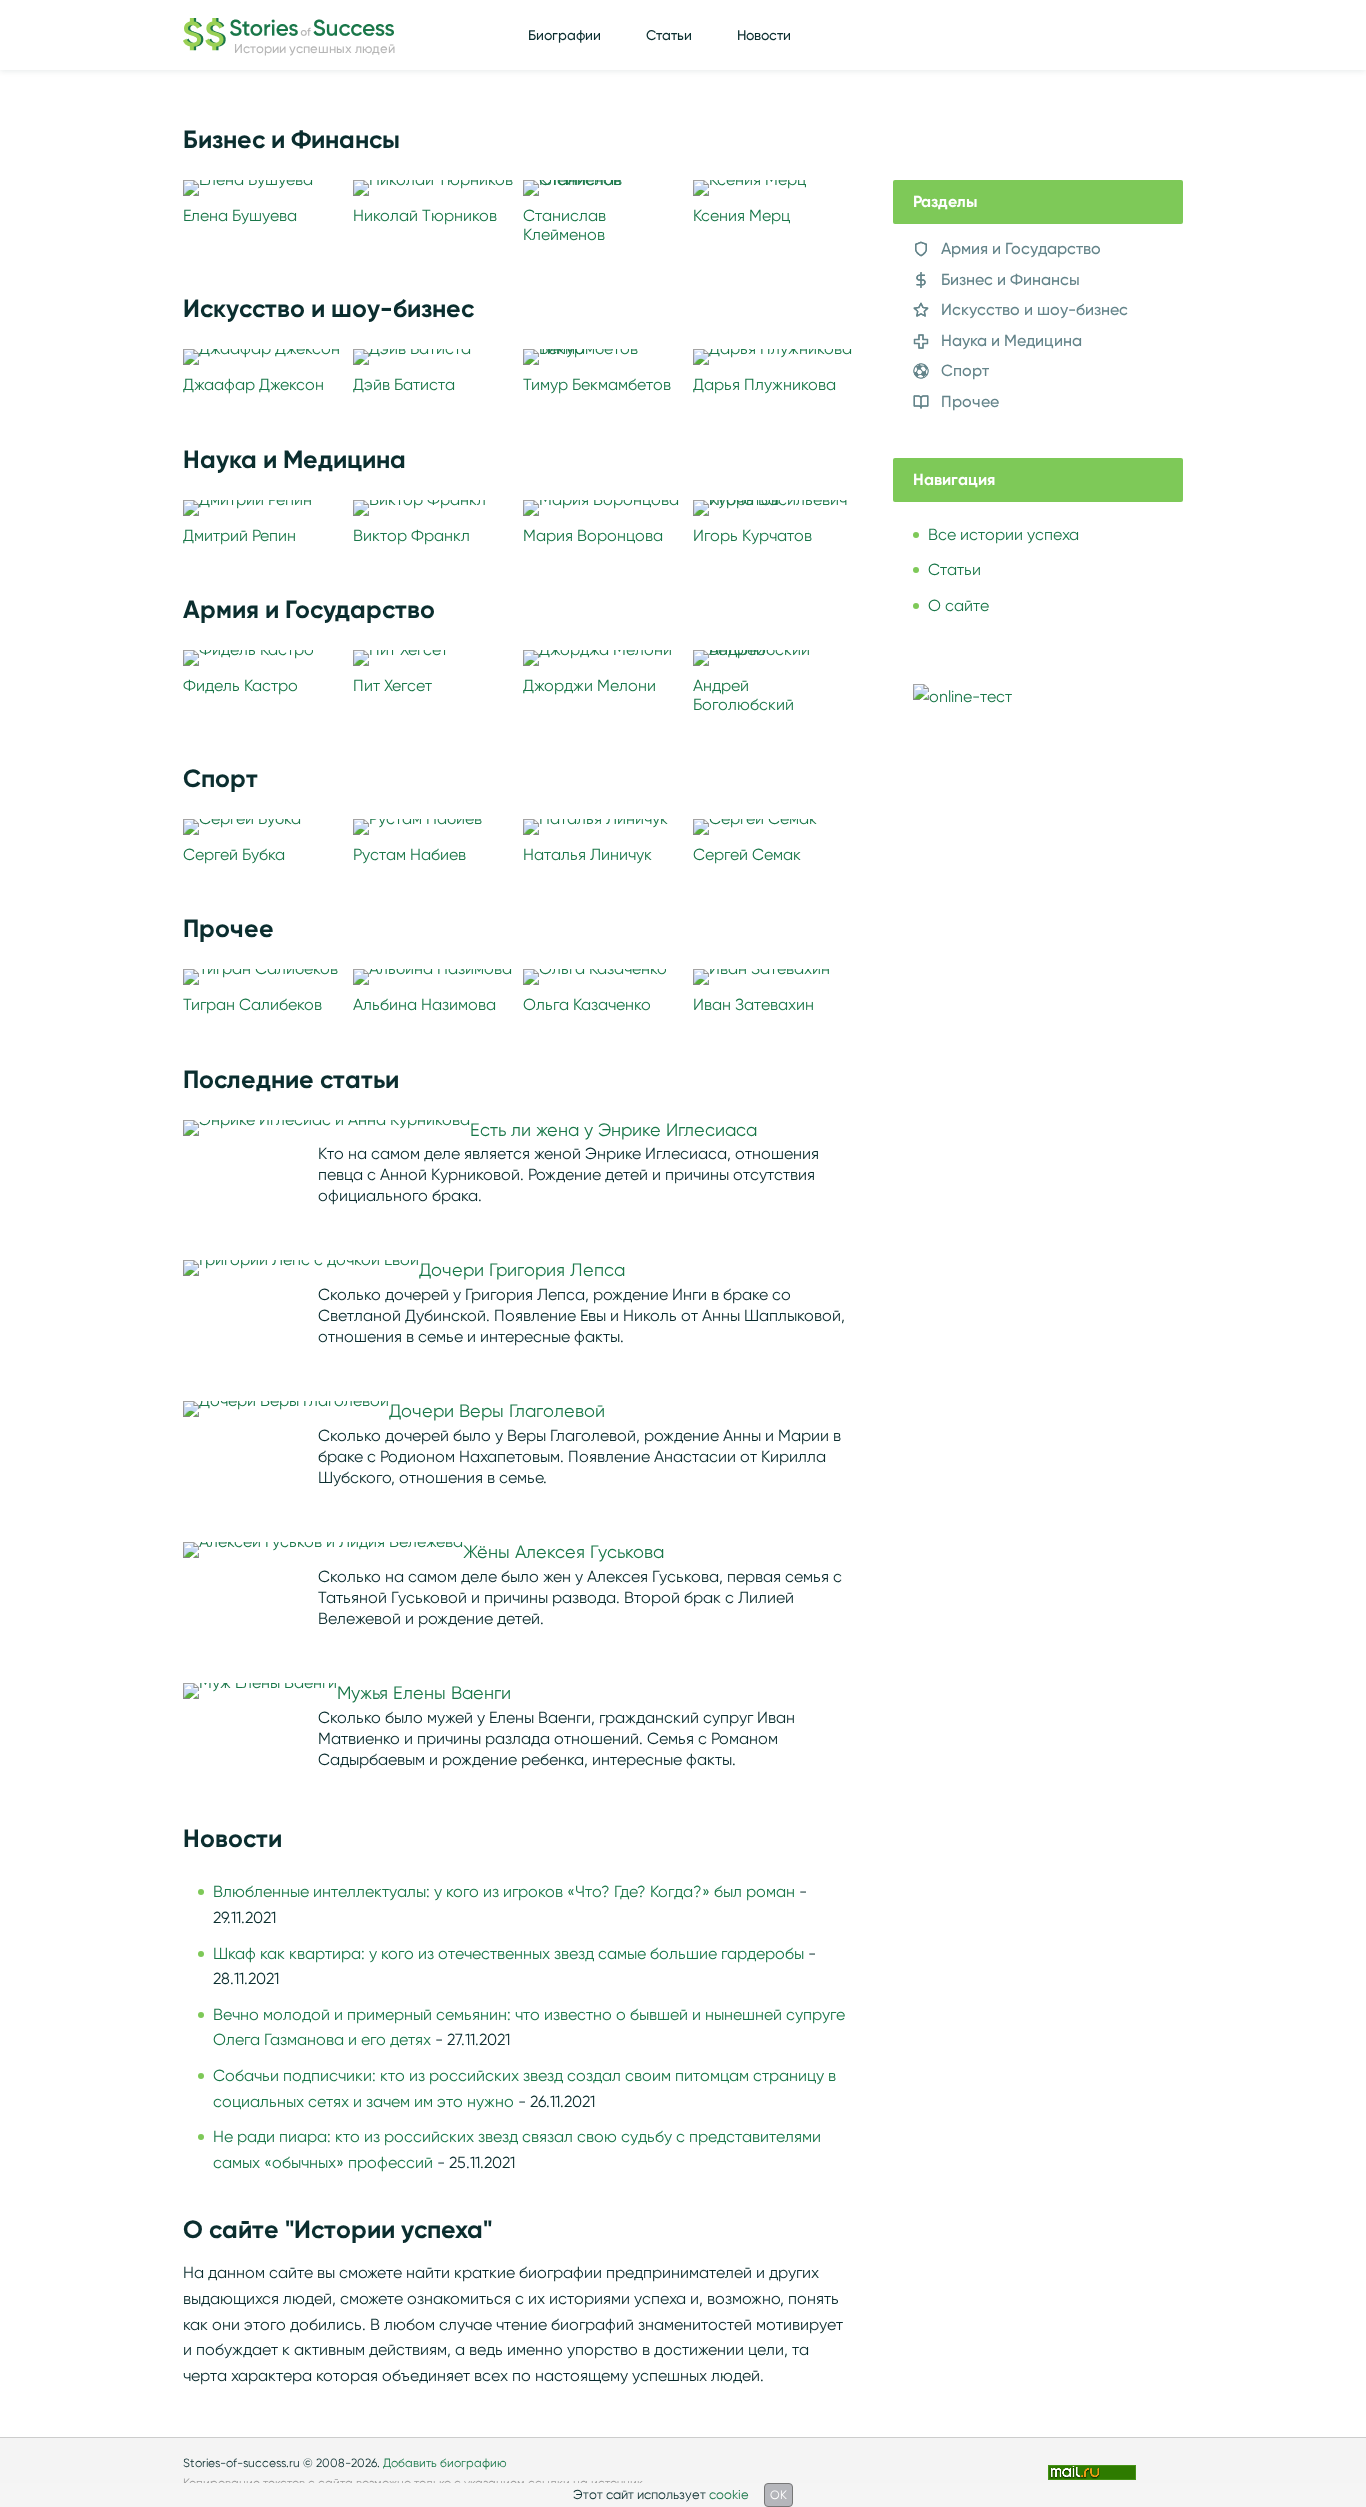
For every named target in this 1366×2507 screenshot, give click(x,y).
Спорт (965, 370)
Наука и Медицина (1011, 340)
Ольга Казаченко (587, 1004)
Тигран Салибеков (252, 1004)
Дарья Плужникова (764, 384)
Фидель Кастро (240, 685)
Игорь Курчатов (752, 535)
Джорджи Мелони (589, 685)
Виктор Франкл (411, 535)
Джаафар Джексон (253, 384)
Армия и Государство (1021, 248)
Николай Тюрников (425, 215)
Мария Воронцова (593, 535)
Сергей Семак (747, 854)
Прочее (970, 401)
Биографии (564, 35)
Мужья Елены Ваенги (424, 1693)
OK (778, 2494)
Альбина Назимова (424, 1004)
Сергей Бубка (234, 854)
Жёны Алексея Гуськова (563, 1552)
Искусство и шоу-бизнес (1034, 309)
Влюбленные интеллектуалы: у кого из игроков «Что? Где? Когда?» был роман (504, 1891)
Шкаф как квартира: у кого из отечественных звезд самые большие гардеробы (508, 1953)
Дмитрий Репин (239, 535)
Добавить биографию (445, 2462)
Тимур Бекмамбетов (597, 384)
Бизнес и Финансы (1010, 279)
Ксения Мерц (741, 215)
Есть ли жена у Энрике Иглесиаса (613, 1130)
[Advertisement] (1043, 1084)
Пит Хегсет (392, 685)
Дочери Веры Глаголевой (497, 1411)
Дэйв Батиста (404, 384)
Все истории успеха (1003, 534)
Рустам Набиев (409, 854)
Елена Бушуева (240, 215)
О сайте (958, 605)
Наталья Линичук (587, 854)
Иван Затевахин (753, 1004)
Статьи (669, 35)
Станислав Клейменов (564, 225)
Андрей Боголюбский (743, 695)
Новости (764, 35)
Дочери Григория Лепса (522, 1270)
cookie (729, 2494)
